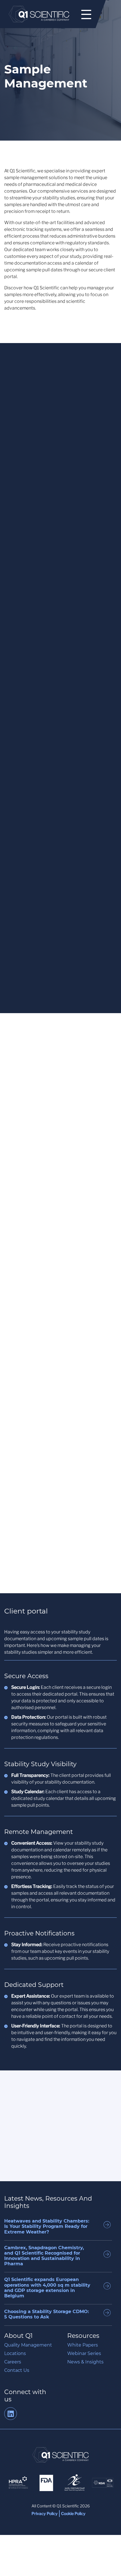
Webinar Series (84, 2353)
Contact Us (17, 2370)
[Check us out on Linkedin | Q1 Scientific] (11, 2415)
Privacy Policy (45, 2513)
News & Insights (85, 2362)
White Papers (83, 2345)
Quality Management (28, 2345)
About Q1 (18, 2336)
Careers (13, 2362)
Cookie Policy (73, 2513)
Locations (15, 2353)
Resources (83, 2336)
